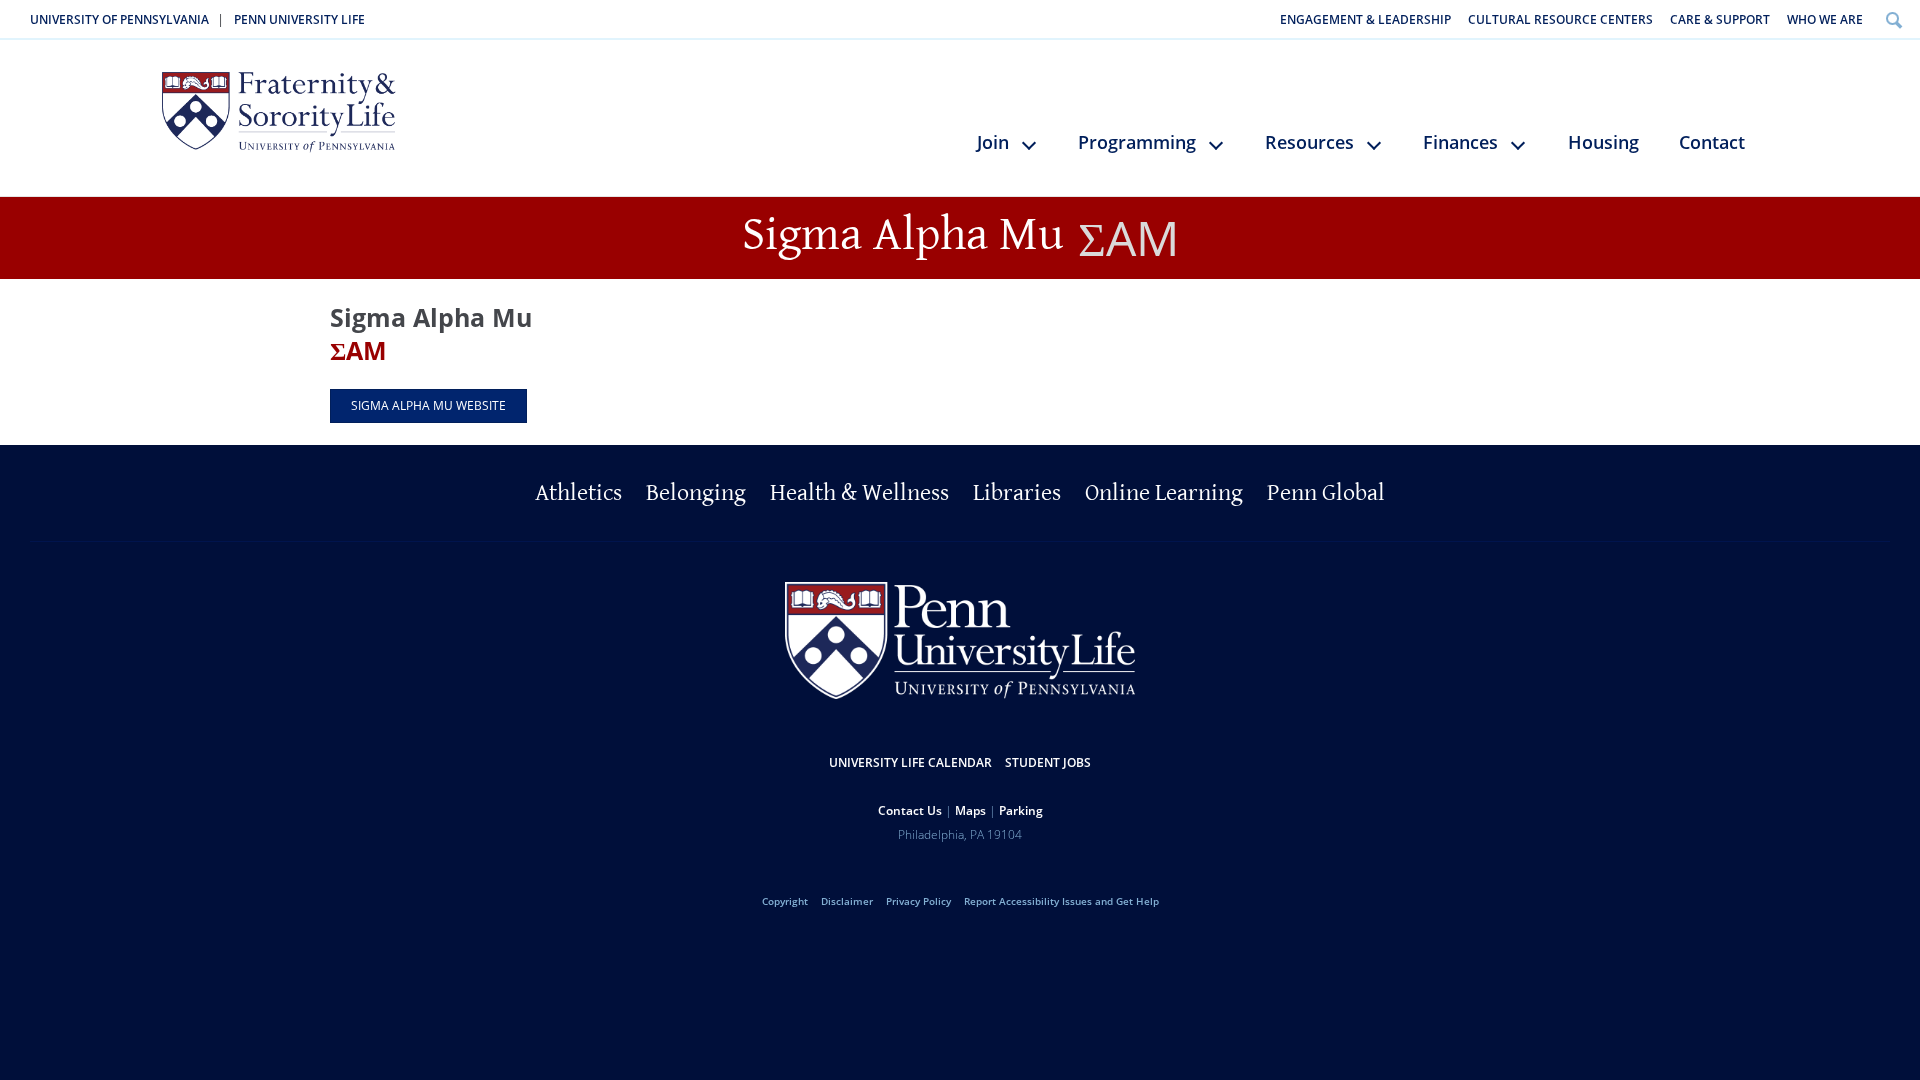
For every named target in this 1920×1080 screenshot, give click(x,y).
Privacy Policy (918, 901)
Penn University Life (299, 19)
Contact (1712, 142)
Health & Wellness (859, 493)
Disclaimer (847, 901)
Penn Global (1326, 493)
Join (993, 142)
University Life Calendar (910, 762)
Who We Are (1825, 19)
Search (1893, 19)
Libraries (1017, 493)
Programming (1137, 142)
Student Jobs (1048, 762)
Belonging (696, 493)
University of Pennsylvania (119, 19)
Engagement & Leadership (1365, 19)
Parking (1021, 810)
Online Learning (1164, 493)
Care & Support (1720, 19)
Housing (1603, 142)
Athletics (578, 493)
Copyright (785, 901)
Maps (970, 810)
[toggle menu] (1038, 153)
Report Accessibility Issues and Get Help (1061, 901)
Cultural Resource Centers (1560, 19)
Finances (1460, 142)
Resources (1309, 142)
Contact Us (910, 810)
